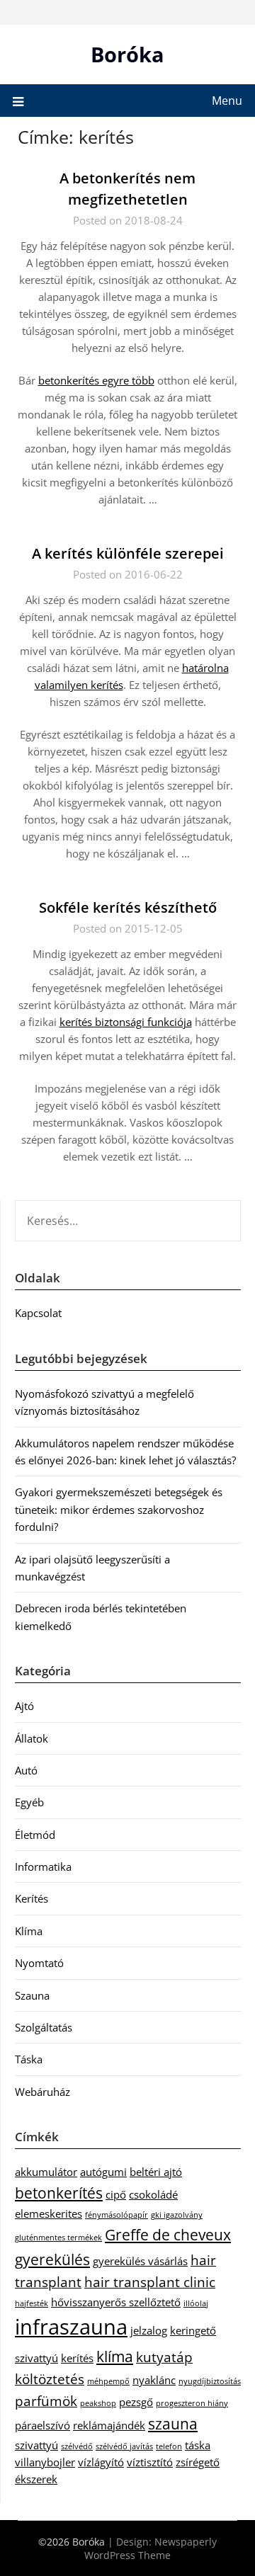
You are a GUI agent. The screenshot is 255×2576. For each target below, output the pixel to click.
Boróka (127, 54)
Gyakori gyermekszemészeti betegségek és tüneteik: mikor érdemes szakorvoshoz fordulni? (119, 1509)
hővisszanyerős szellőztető (116, 2302)
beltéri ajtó (156, 2172)
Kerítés (32, 1898)
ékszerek (36, 2479)
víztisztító (150, 2462)
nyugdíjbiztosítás (210, 2381)
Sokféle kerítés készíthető (128, 907)
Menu (227, 101)
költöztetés (50, 2379)
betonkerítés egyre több (96, 380)
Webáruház (42, 2092)
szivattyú (36, 2445)
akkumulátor (46, 2172)
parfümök (46, 2401)
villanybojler (45, 2462)
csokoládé (153, 2194)
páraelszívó (42, 2425)
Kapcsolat (38, 1313)
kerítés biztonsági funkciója (126, 1022)
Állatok (32, 1738)
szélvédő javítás (124, 2446)
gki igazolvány (177, 2215)
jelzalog (149, 2330)
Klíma (29, 1931)
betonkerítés (59, 2193)
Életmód (35, 1835)
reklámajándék (109, 2425)
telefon (169, 2446)
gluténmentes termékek (58, 2238)
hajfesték (32, 2303)
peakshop (98, 2403)
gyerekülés (52, 2259)
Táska (29, 2059)
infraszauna (71, 2327)
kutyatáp (164, 2357)
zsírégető (198, 2462)
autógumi (103, 2172)
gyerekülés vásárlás (140, 2261)
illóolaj (196, 2303)
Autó (26, 1770)
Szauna (32, 1995)
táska (198, 2445)
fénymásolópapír (117, 2215)
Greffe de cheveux (168, 2234)
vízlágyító (101, 2462)
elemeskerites (49, 2213)
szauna (173, 2423)
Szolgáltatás (44, 2027)
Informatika (43, 1867)
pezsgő (136, 2402)
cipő (116, 2194)
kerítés (77, 2358)
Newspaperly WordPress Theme (151, 2548)
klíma (115, 2356)
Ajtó (24, 1706)
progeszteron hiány (192, 2403)
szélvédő (77, 2446)
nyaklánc (154, 2380)
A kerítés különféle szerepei (128, 553)
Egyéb (29, 1802)
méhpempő (108, 2381)
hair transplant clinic (150, 2282)
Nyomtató (39, 1963)
